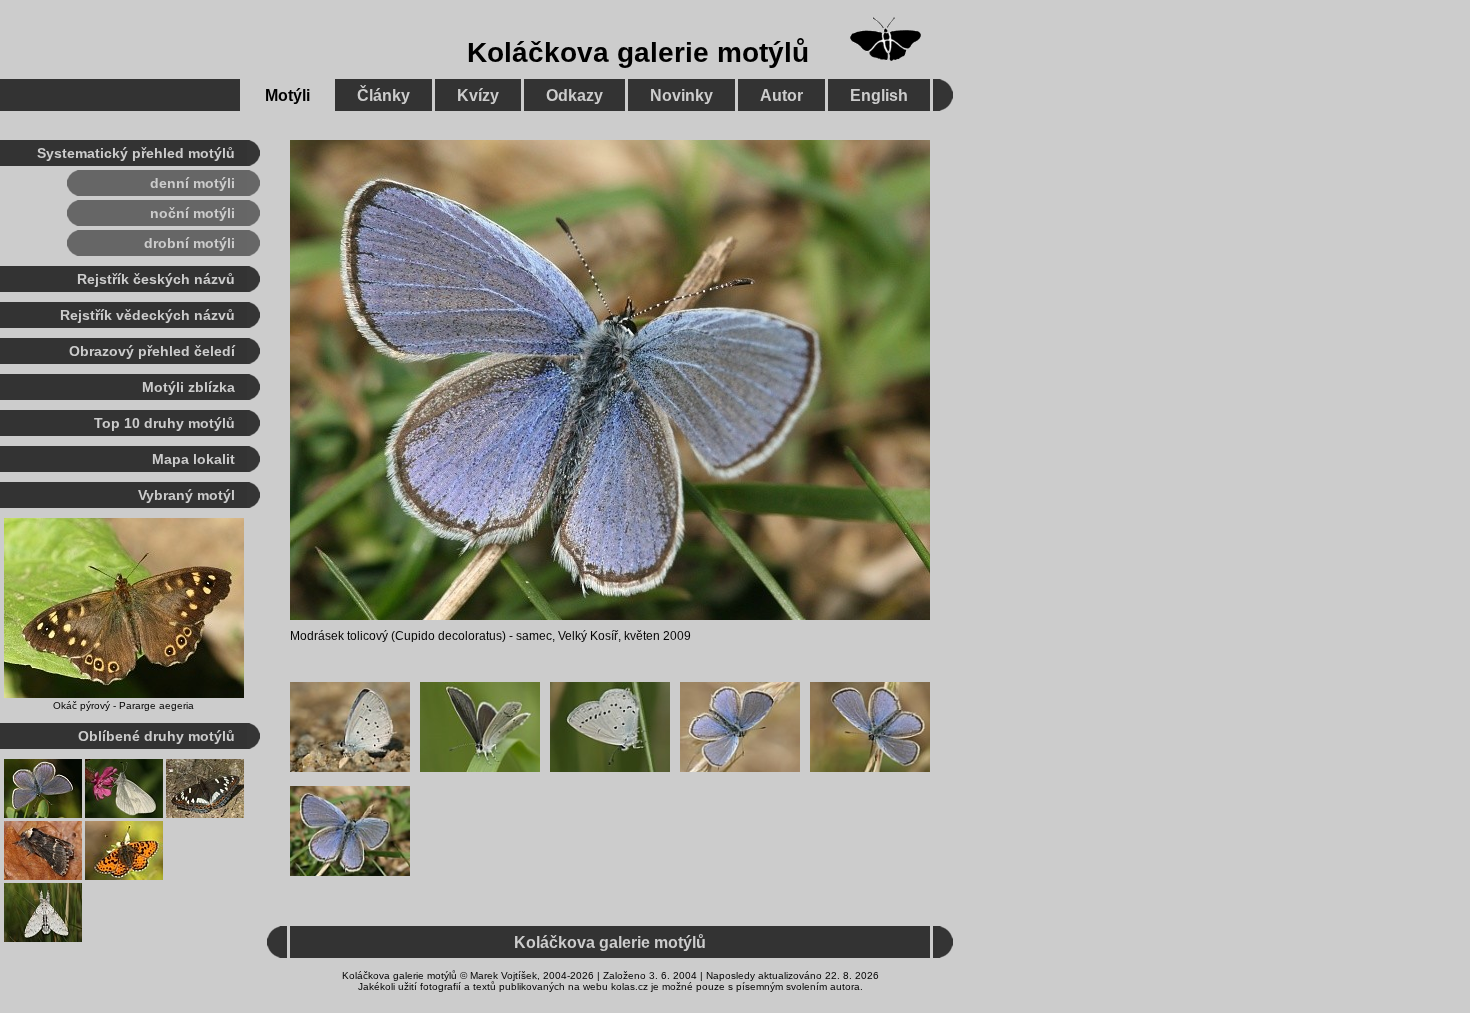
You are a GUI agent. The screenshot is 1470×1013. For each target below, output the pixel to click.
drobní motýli (189, 243)
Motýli (287, 95)
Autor (781, 95)
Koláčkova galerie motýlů (638, 52)
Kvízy (478, 95)
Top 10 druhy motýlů (164, 423)
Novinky (681, 95)
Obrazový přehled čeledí (152, 351)
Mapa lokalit (193, 459)
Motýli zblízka (188, 387)
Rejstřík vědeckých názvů (147, 315)
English (879, 95)
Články (383, 95)
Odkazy (574, 95)
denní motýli (192, 183)
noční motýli (192, 213)
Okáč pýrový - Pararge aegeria (123, 705)
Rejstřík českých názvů (156, 279)
